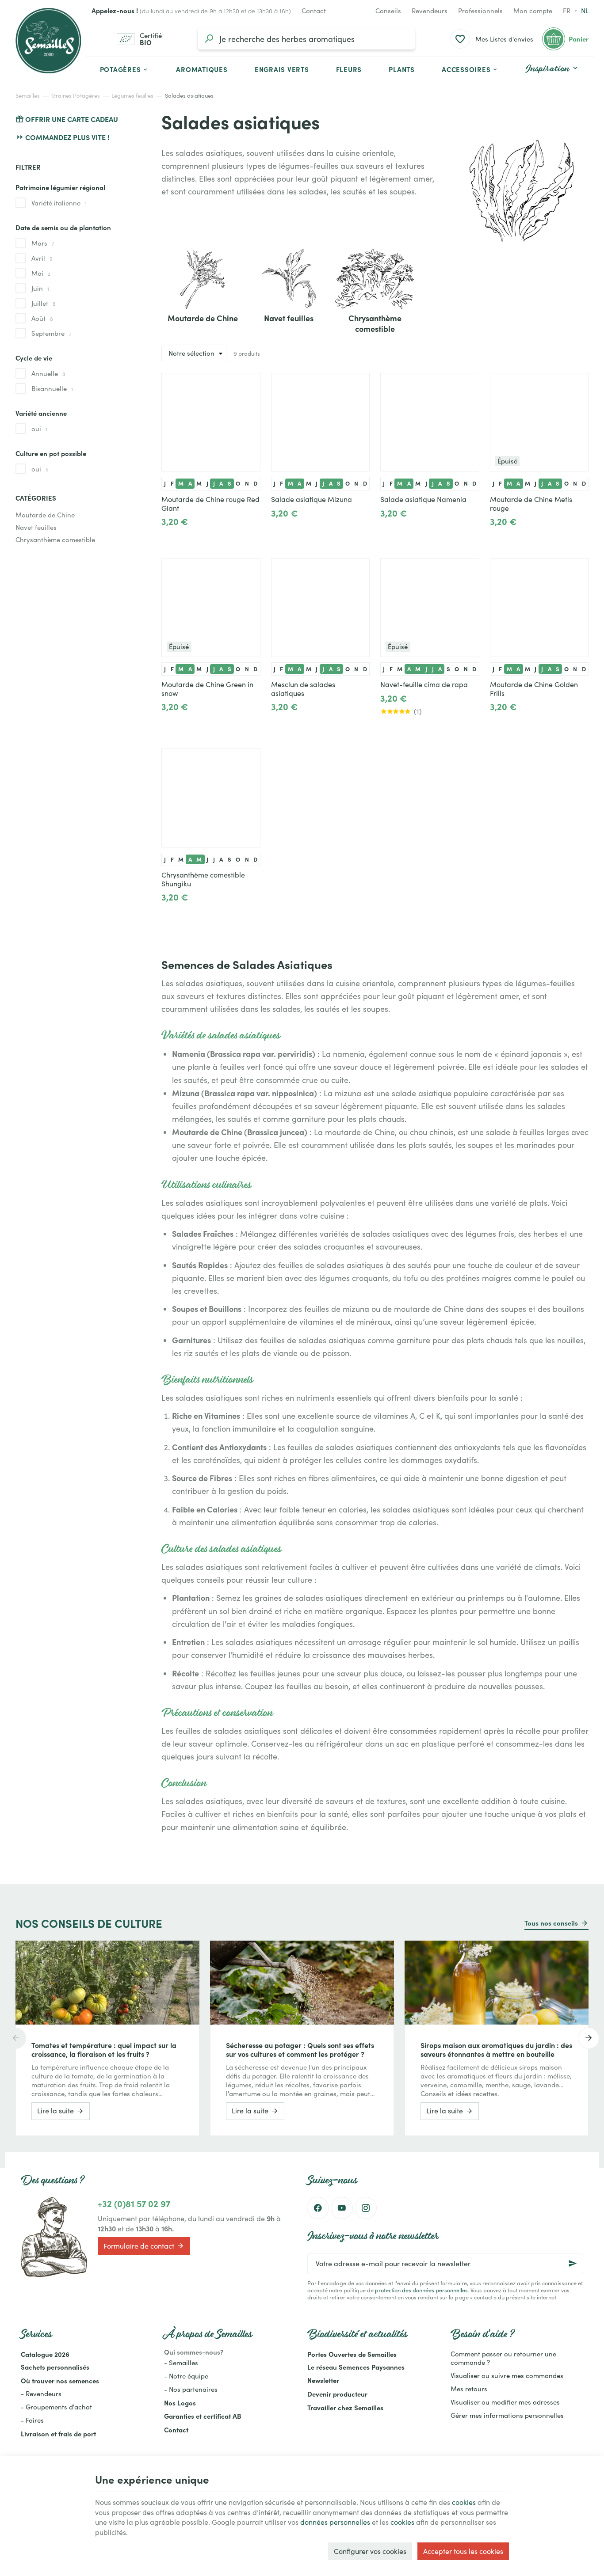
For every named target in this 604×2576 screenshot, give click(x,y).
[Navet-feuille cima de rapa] (430, 608)
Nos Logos (180, 2403)
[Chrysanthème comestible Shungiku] (211, 798)
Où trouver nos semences (60, 2380)
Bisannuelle (52, 388)
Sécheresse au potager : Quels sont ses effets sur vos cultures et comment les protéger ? (300, 2049)
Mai (41, 273)
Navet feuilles (36, 527)
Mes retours (469, 2389)
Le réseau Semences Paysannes (356, 2367)
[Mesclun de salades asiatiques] (321, 608)
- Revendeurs (41, 2394)
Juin (40, 288)
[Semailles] (48, 41)
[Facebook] (318, 2208)
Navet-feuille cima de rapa (424, 684)
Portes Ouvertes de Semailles (352, 2354)
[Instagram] (366, 2208)
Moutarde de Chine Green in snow (207, 689)
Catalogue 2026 (45, 2354)
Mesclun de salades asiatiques (303, 689)
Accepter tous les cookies (463, 2551)
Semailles (28, 95)
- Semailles (181, 2363)
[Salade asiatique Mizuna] (321, 422)
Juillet (44, 303)
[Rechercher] (209, 39)
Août (42, 318)
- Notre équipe (186, 2376)
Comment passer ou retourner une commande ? (503, 2358)
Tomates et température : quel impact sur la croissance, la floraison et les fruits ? (104, 2049)
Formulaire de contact (139, 2246)
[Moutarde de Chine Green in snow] (211, 608)
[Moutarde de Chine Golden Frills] (539, 608)
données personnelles (335, 2522)
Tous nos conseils (551, 1923)
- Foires (32, 2420)
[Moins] (169, 533)
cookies (464, 2502)
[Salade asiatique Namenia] (430, 422)
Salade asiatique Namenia (423, 499)
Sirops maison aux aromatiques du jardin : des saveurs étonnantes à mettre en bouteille (496, 2049)
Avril (42, 258)
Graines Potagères (76, 95)
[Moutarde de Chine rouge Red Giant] (211, 422)
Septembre (52, 333)
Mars (43, 243)
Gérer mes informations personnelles (507, 2415)
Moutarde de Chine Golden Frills (534, 689)
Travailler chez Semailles (345, 2407)
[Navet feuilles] (289, 278)
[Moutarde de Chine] (203, 278)
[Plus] (197, 533)
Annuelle (48, 373)
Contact (176, 2430)
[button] (470, 69)
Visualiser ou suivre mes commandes (507, 2375)
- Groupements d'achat (56, 2407)
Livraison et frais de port (58, 2434)
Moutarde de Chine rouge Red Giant (210, 504)
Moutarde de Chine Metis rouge (531, 504)
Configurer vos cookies (370, 2551)
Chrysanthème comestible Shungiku (203, 879)
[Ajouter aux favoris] (249, 384)
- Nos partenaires (191, 2389)
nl (585, 11)
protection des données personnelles (421, 2290)
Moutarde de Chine (45, 515)
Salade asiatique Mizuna (312, 499)
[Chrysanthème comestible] (375, 278)
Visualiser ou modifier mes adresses (505, 2402)
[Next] (589, 2038)
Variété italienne (59, 203)
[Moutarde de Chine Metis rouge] (539, 422)
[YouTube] (342, 2208)
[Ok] (573, 2264)
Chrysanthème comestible (55, 540)
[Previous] (15, 2038)
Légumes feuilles (132, 95)
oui (39, 429)
